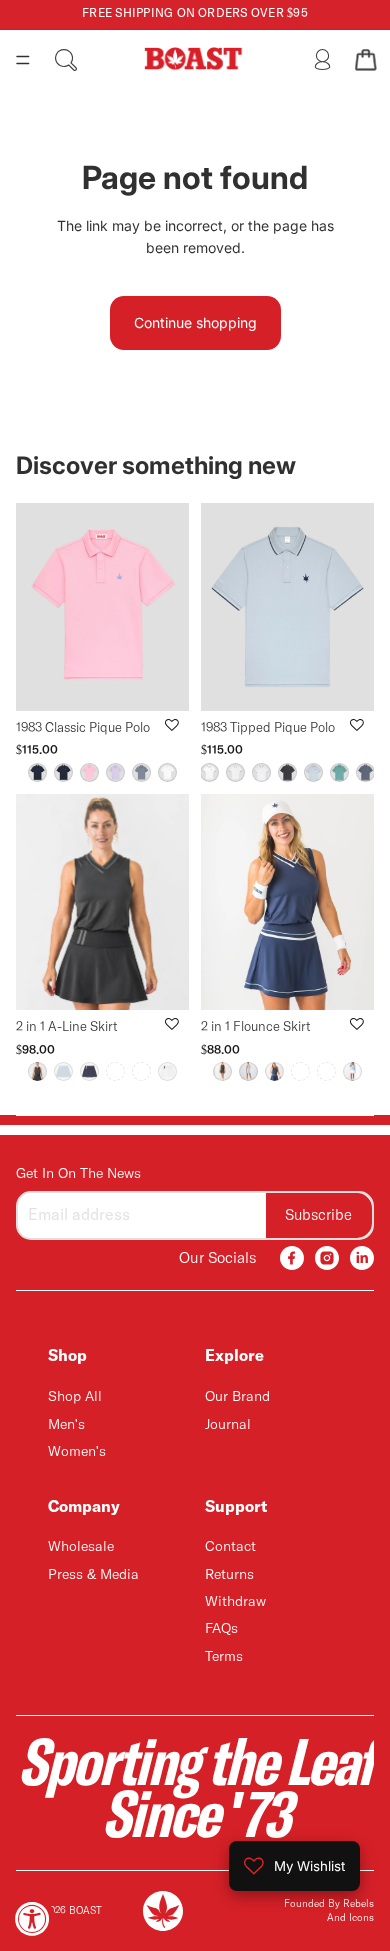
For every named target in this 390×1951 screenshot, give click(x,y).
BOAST (85, 1911)
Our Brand (237, 1397)
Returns (229, 1575)
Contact (230, 1547)
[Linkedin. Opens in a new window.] (362, 1258)
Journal (228, 1424)
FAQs (221, 1629)
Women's (77, 1452)
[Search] (66, 60)
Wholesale (81, 1547)
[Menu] (23, 60)
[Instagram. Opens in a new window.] (327, 1258)
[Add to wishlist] (172, 725)
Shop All (75, 1397)
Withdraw (235, 1602)
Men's (66, 1424)
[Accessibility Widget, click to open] (32, 1918)
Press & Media (93, 1575)
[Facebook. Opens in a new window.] (292, 1258)
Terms (224, 1657)
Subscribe (318, 1214)
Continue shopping (195, 322)
